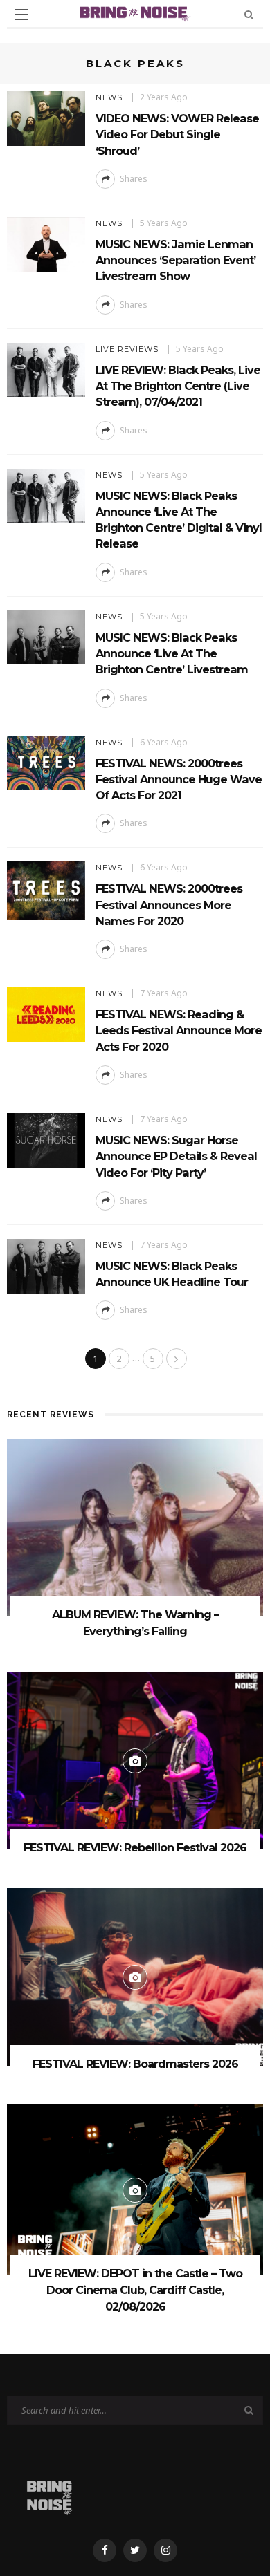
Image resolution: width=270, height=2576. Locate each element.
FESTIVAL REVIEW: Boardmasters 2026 (135, 2064)
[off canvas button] (21, 15)
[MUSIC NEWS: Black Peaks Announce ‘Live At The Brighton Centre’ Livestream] (46, 636)
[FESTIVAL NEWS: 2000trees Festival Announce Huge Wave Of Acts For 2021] (46, 762)
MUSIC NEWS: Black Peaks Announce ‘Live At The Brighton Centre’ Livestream (172, 654)
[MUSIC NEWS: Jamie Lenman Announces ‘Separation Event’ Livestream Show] (46, 243)
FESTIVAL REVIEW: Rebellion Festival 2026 (135, 1848)
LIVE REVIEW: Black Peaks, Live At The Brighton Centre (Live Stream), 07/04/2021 (178, 386)
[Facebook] (105, 2550)
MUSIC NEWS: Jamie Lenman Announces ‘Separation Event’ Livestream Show (175, 260)
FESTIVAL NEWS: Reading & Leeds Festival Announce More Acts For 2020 (179, 1030)
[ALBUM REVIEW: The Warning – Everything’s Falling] (135, 1527)
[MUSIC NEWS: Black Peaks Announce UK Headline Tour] (46, 1265)
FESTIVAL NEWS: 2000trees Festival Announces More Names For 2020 (169, 905)
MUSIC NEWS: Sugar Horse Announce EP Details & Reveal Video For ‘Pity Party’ (176, 1156)
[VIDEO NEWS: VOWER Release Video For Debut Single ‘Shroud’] (46, 117)
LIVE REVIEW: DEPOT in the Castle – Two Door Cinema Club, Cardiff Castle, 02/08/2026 (135, 2290)
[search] (249, 14)
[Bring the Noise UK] (49, 2495)
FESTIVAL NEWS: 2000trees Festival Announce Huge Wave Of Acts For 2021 (179, 780)
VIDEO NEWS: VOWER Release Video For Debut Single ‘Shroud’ (177, 134)
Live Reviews (127, 349)
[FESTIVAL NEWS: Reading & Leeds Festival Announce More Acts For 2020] (46, 1013)
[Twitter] (135, 2550)
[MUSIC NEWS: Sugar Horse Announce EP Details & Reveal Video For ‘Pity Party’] (46, 1139)
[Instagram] (165, 2550)
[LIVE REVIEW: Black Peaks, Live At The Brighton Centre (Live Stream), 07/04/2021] (46, 369)
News (109, 97)
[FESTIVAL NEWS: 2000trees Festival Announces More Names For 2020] (46, 890)
